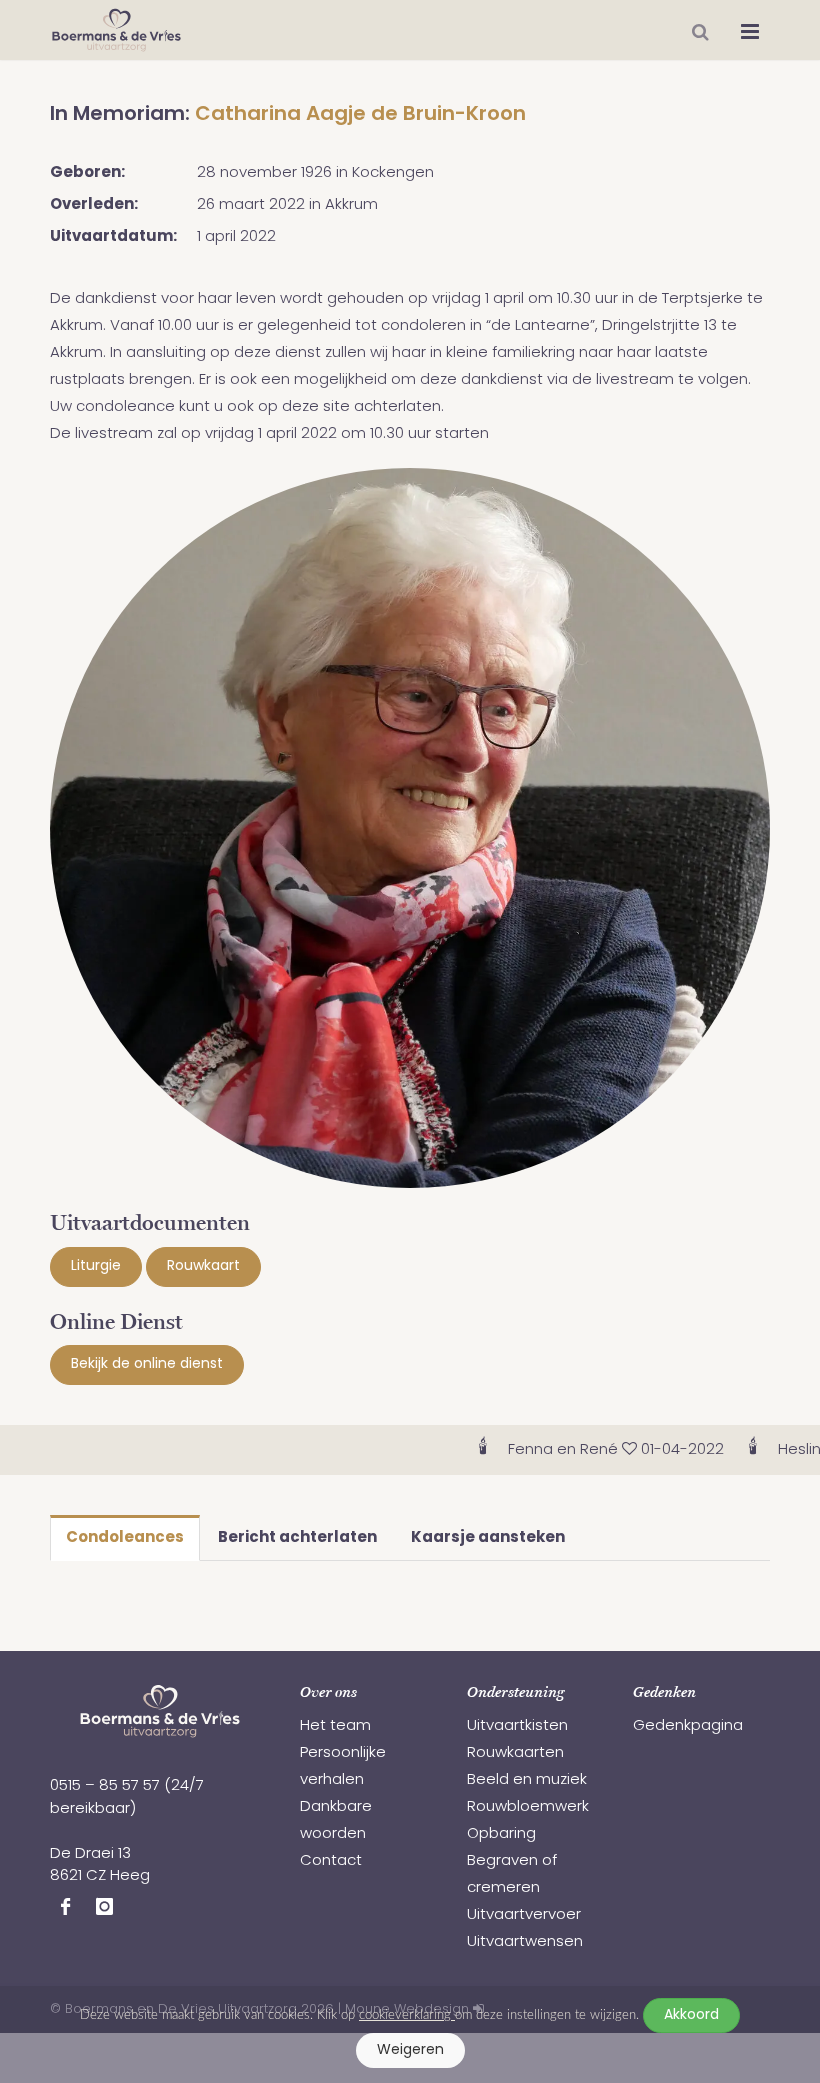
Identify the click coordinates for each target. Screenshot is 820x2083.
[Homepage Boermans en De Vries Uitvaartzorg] (116, 30)
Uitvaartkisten (517, 1726)
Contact (331, 1861)
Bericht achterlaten (297, 1538)
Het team (335, 1726)
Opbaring (501, 1834)
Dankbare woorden (336, 1821)
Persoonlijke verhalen (343, 1767)
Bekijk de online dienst (147, 1364)
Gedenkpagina (688, 1726)
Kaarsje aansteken (488, 1538)
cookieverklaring (407, 2015)
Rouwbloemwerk (528, 1807)
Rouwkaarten (515, 1753)
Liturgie (96, 1266)
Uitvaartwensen (525, 1942)
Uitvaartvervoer (524, 1915)
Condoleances (125, 1538)
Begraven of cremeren (512, 1875)
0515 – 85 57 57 (105, 1786)
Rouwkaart (203, 1266)
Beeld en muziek (527, 1780)
